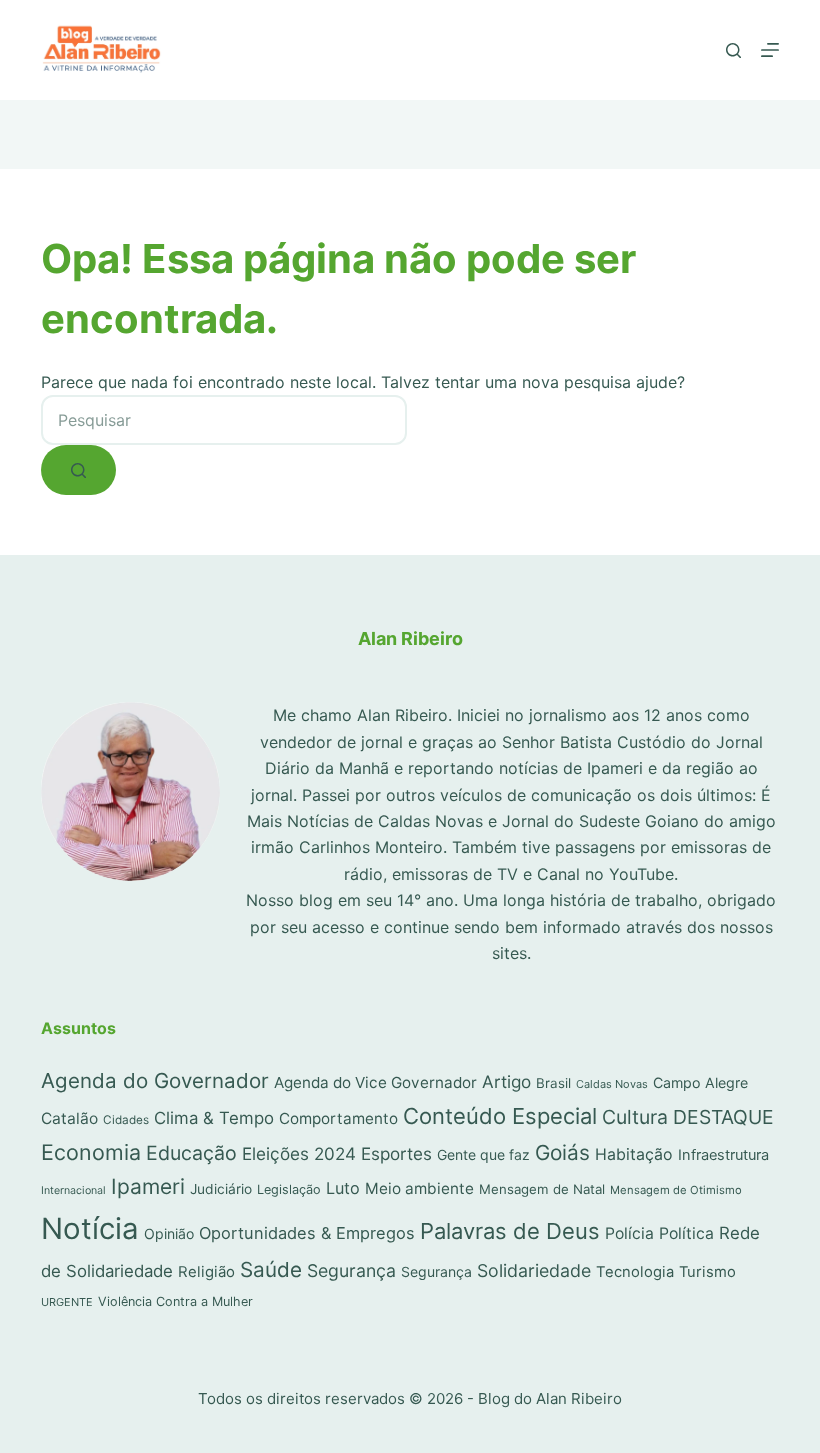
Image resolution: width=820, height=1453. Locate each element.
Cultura (635, 1117)
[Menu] (770, 50)
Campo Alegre (700, 1082)
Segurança (351, 1270)
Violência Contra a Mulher (175, 1301)
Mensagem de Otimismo (676, 1190)
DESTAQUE (723, 1117)
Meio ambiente (419, 1188)
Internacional (73, 1190)
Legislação (289, 1189)
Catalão (69, 1118)
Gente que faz (483, 1154)
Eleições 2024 (299, 1153)
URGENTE (67, 1302)
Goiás (562, 1152)
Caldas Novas (612, 1084)
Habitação (634, 1154)
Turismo (707, 1272)
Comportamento (338, 1118)
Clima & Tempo (214, 1118)
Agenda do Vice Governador (375, 1082)
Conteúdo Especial (500, 1116)
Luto (343, 1188)
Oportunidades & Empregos (307, 1233)
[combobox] (224, 420)
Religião (206, 1272)
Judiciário (221, 1189)
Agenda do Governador (155, 1080)
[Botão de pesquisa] (78, 470)
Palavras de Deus (510, 1231)
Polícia (629, 1233)
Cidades (126, 1120)
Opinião (169, 1233)
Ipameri (148, 1186)
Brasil (553, 1083)
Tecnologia (635, 1272)
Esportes (396, 1153)
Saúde (271, 1269)
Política (686, 1233)
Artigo (506, 1081)
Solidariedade (534, 1270)
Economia (91, 1152)
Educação (191, 1153)
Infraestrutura (723, 1155)
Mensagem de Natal (542, 1189)
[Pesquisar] (733, 50)
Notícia (90, 1228)
